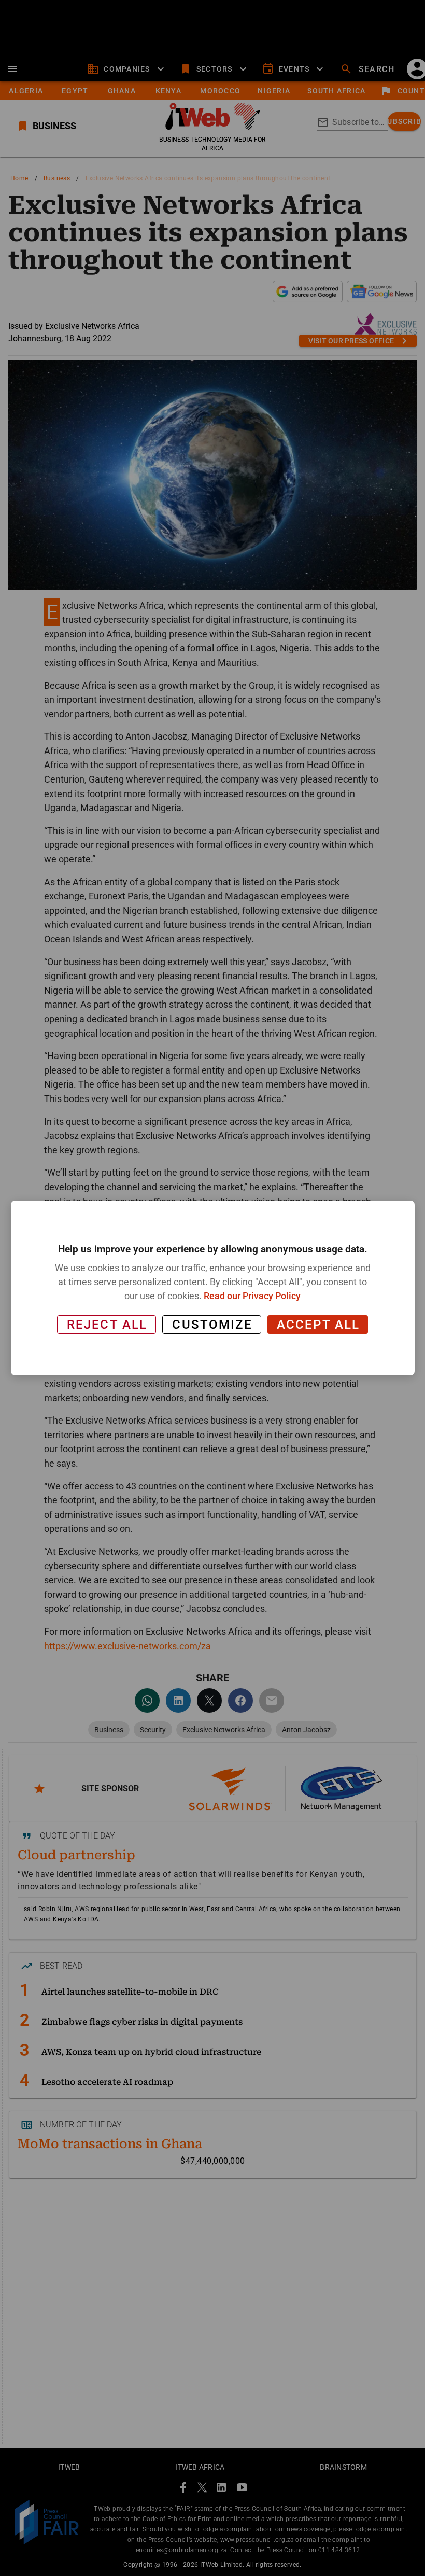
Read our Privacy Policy (252, 1296)
